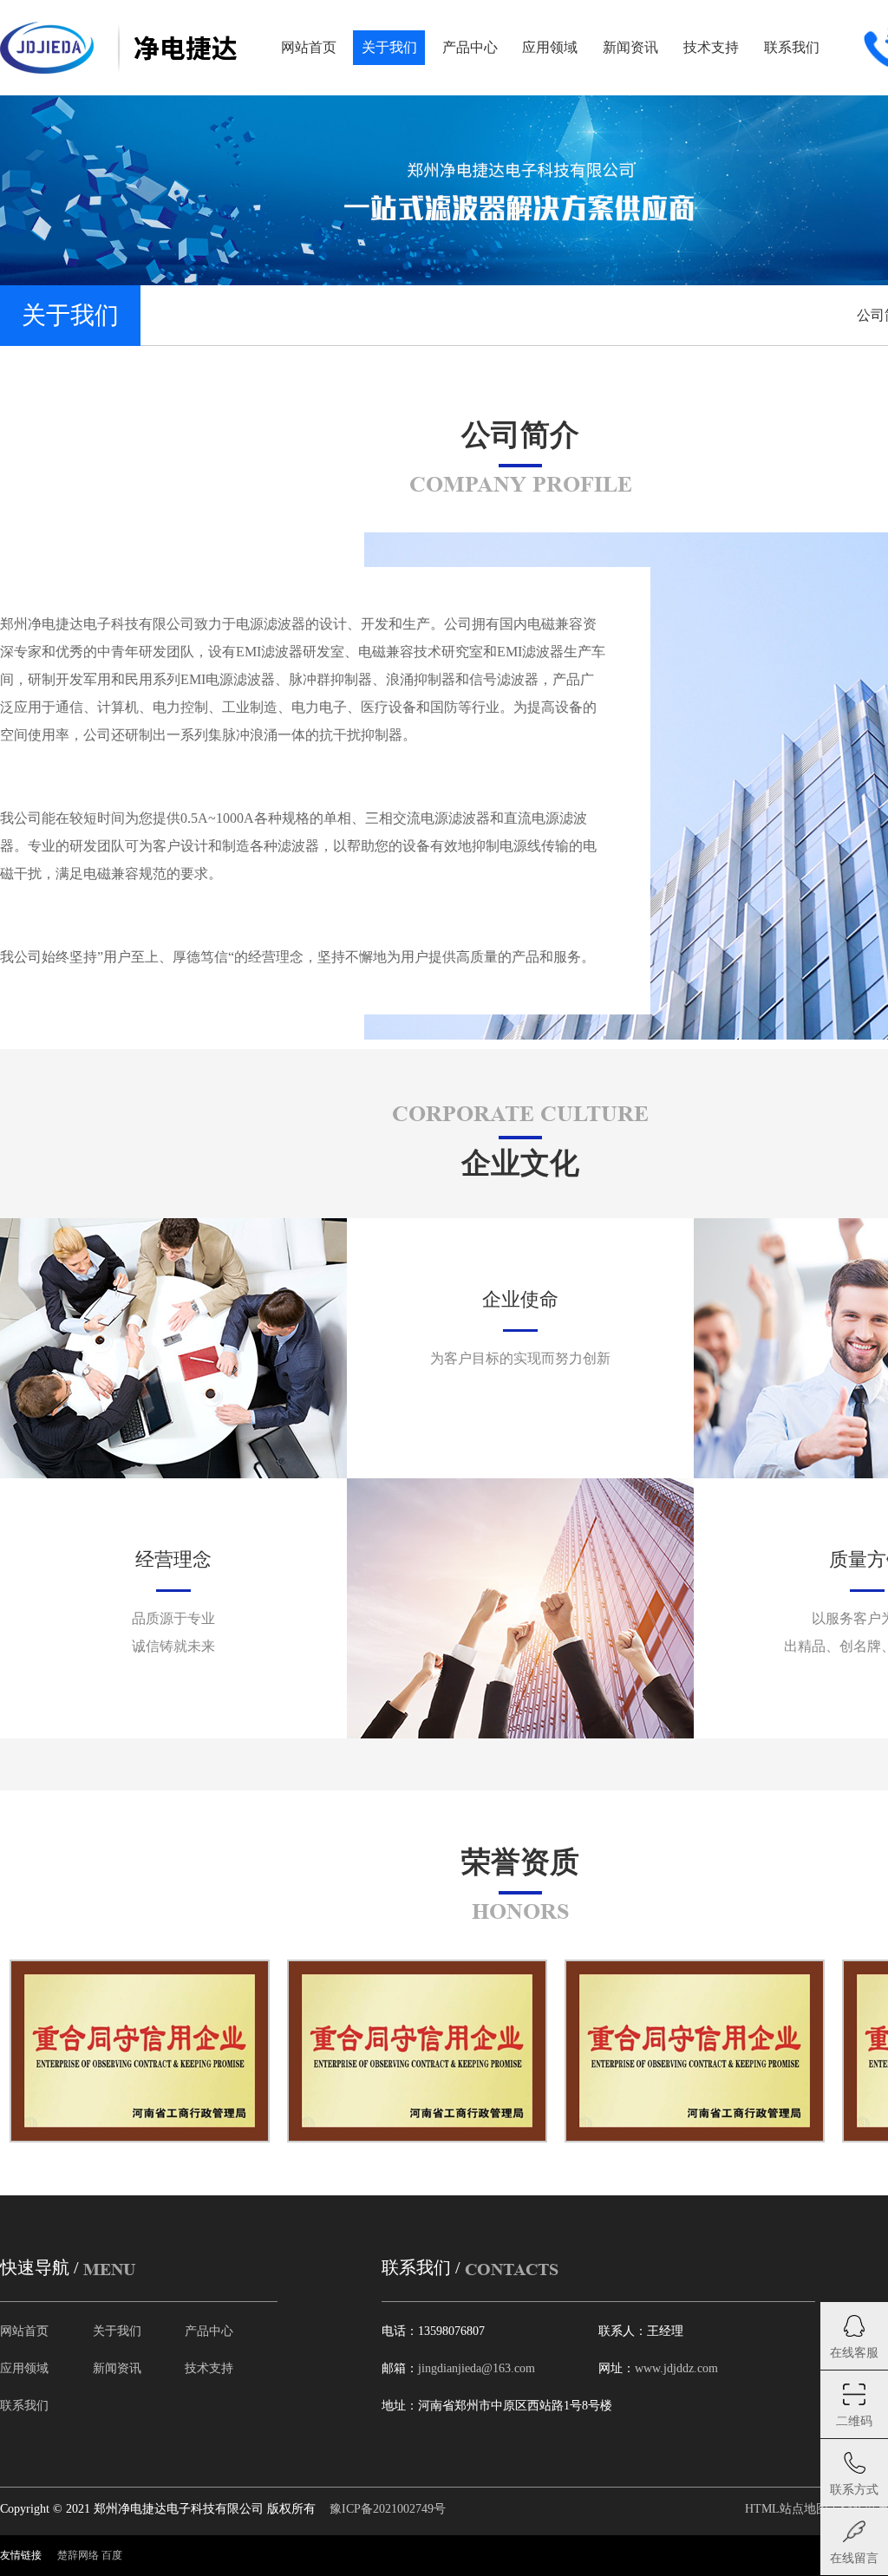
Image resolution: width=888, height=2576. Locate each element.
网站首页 (24, 2331)
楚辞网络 (78, 2555)
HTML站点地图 (787, 2509)
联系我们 (24, 2406)
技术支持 (209, 2368)
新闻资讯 (117, 2368)
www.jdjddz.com (676, 2368)
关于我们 (117, 2331)
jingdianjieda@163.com (477, 2368)
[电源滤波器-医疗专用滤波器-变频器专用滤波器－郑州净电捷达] (118, 48)
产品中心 (209, 2331)
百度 (112, 2555)
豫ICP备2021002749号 (388, 2509)
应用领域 (24, 2368)
